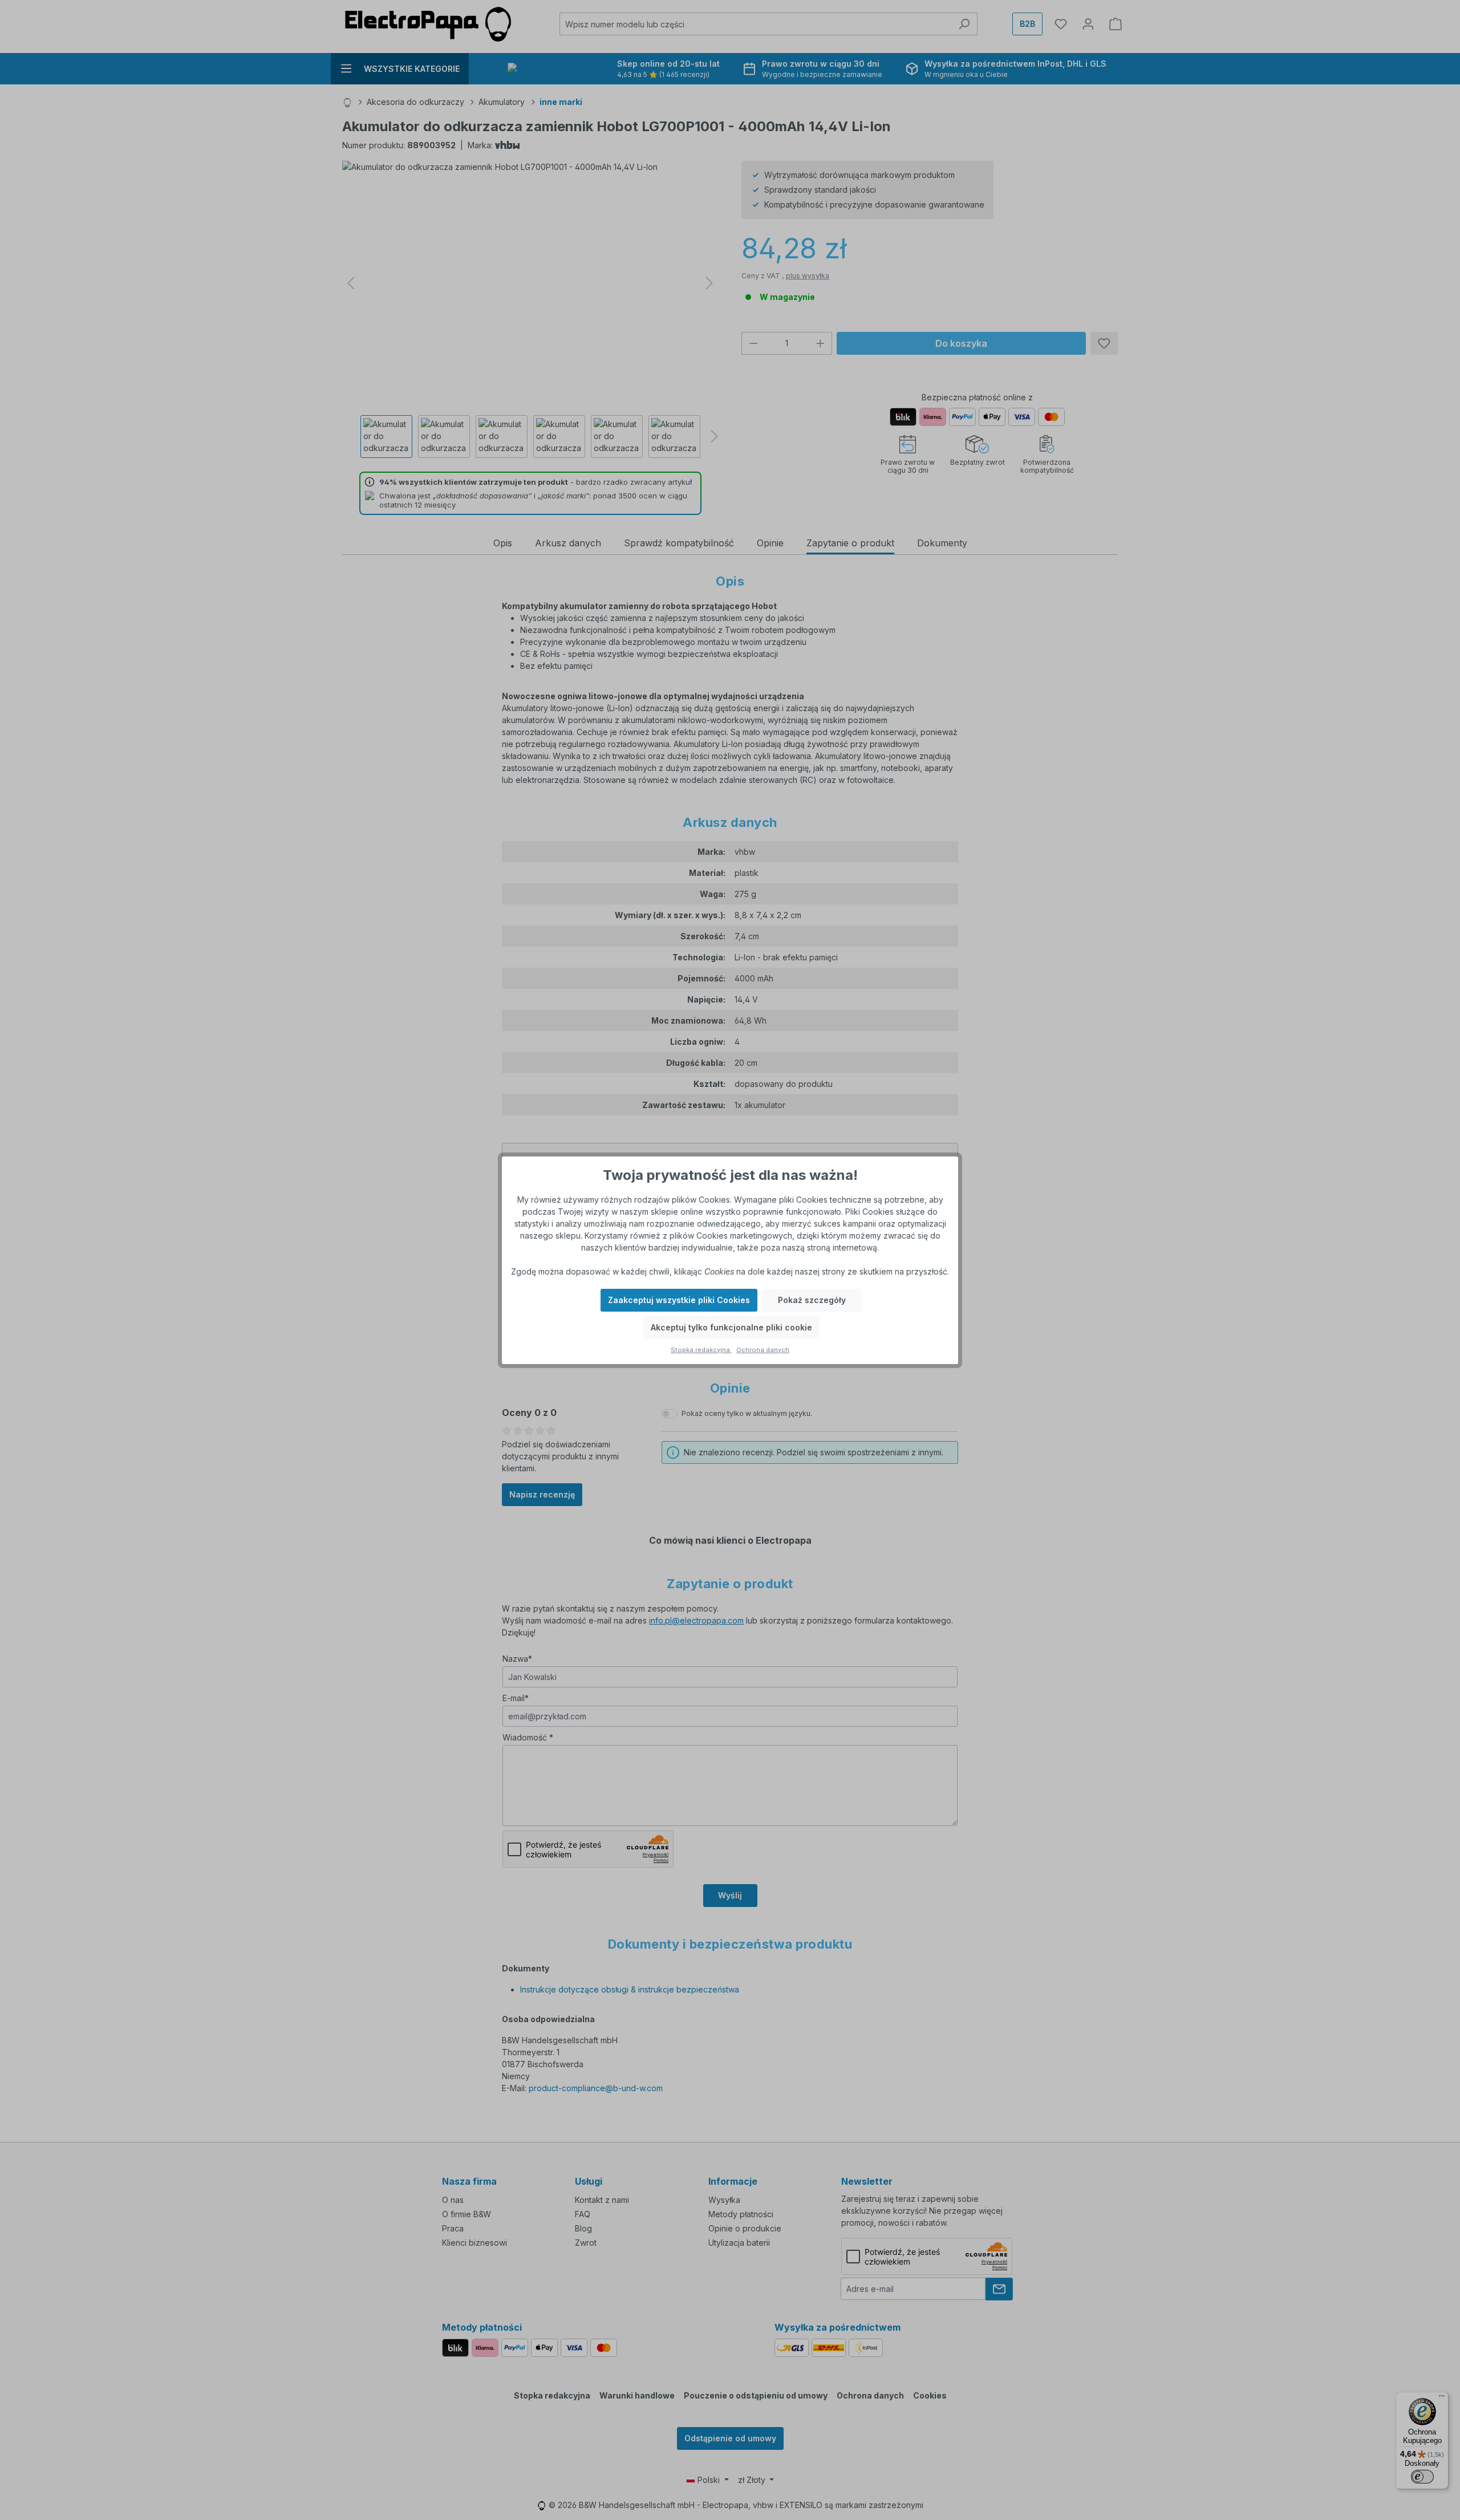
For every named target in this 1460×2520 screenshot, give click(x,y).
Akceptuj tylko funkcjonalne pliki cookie (731, 1327)
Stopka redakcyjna (701, 1350)
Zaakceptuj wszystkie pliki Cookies (679, 1300)
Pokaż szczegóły (812, 1300)
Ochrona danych (763, 1350)
